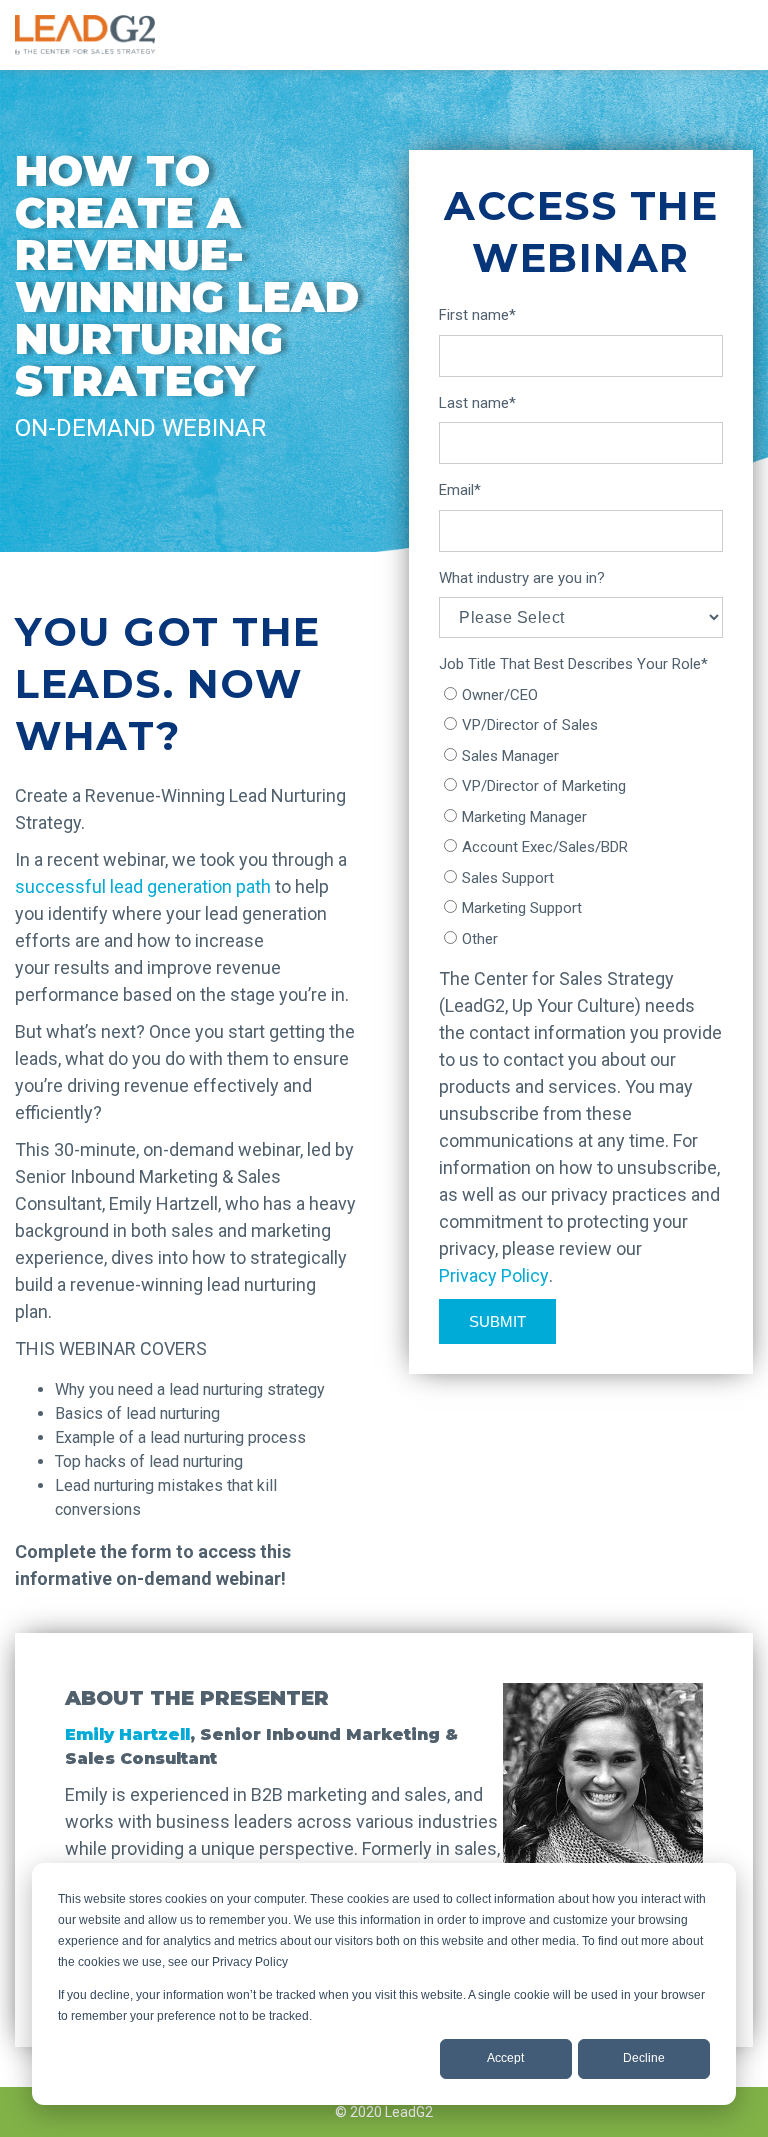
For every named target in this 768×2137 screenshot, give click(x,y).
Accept (505, 2058)
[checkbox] (581, 817)
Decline (644, 2058)
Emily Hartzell (127, 1734)
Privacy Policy (494, 1275)
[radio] (581, 695)
